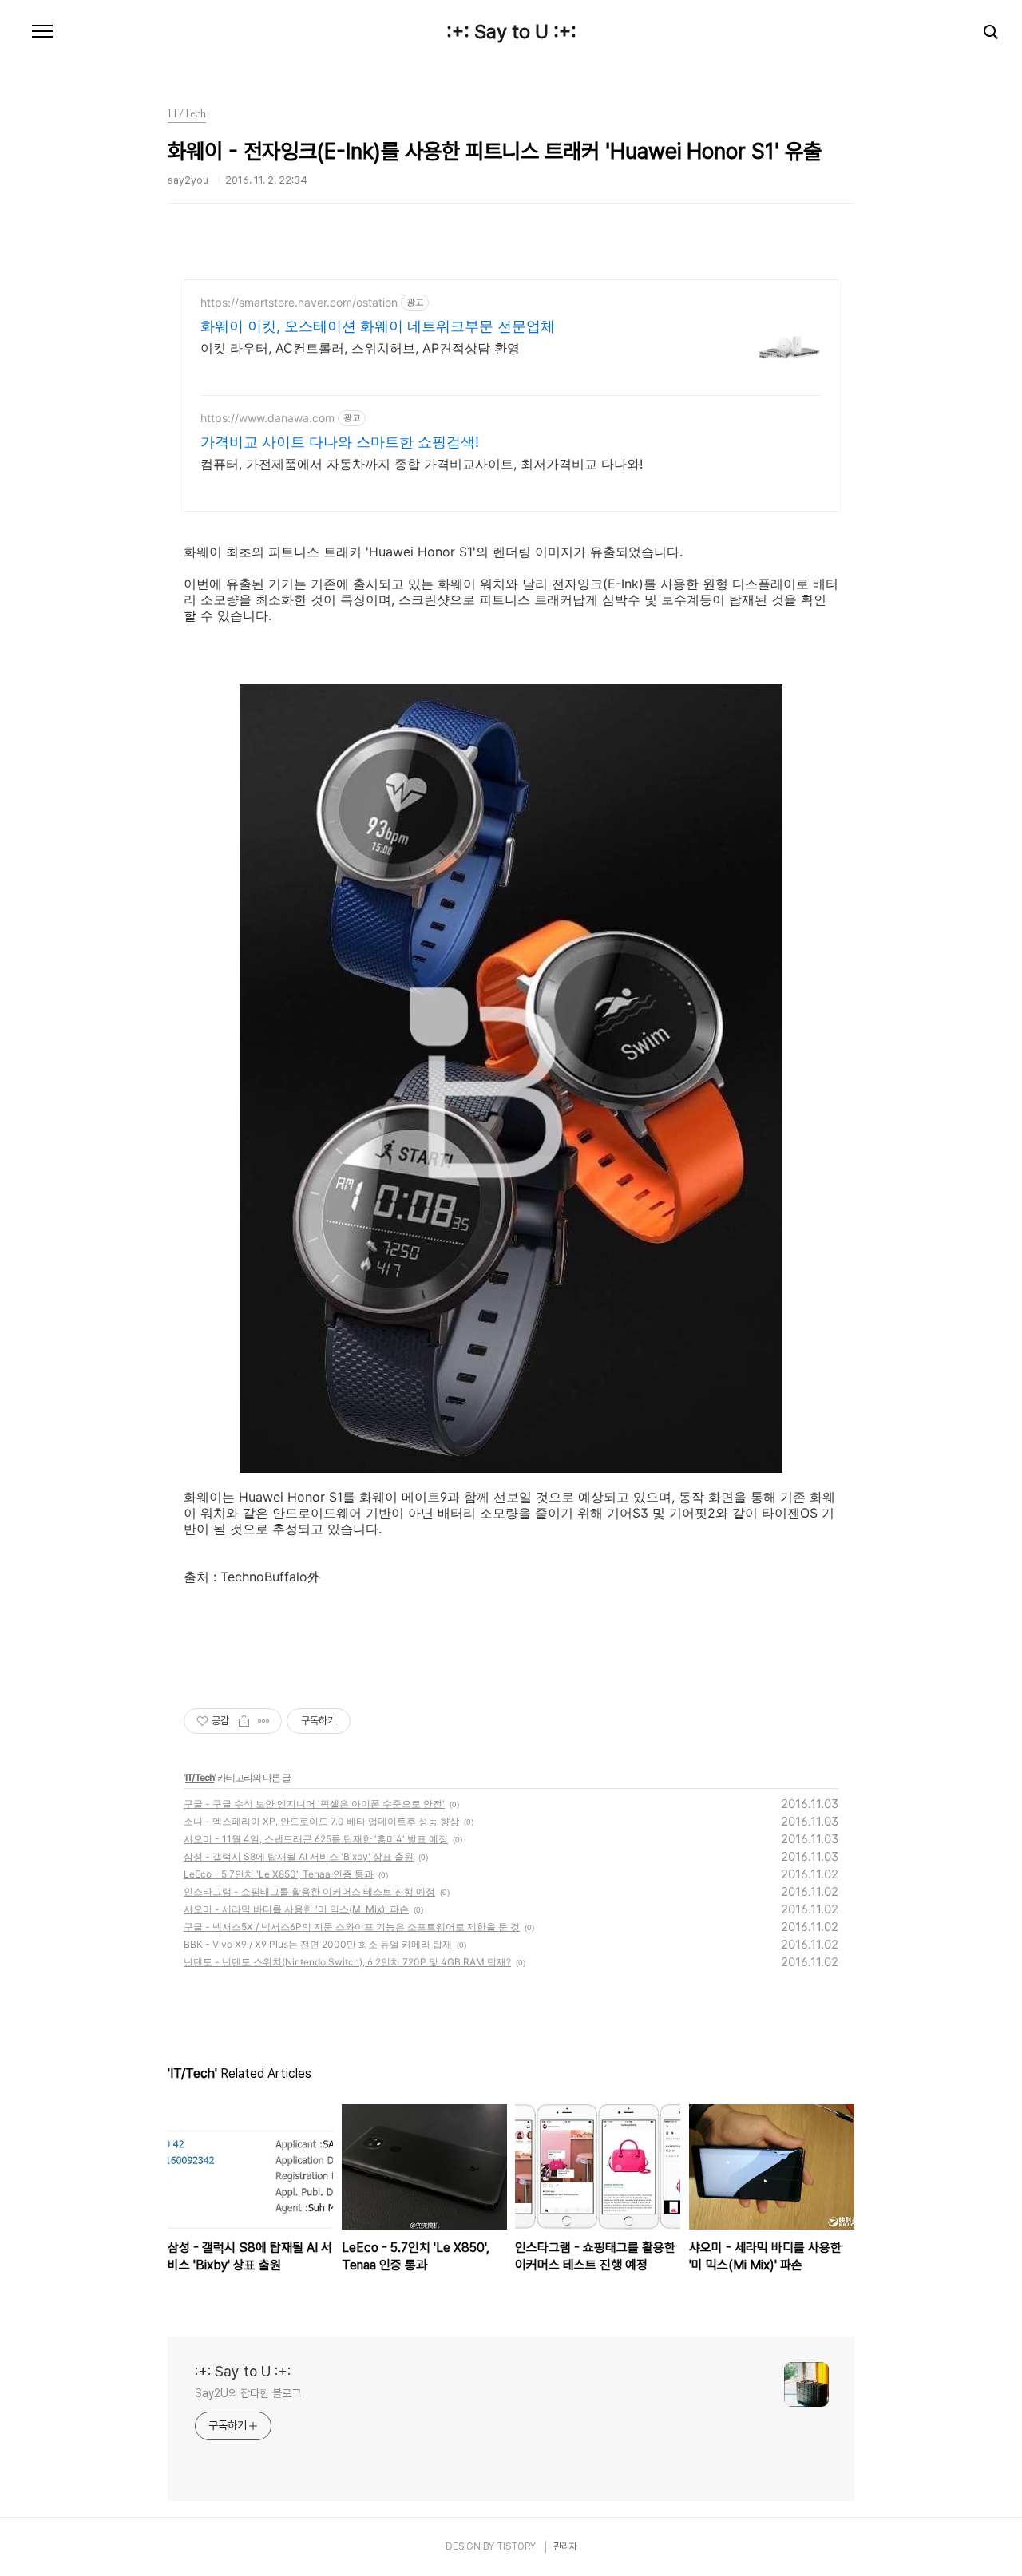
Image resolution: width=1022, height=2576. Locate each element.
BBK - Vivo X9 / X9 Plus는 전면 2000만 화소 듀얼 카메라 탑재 (318, 1944)
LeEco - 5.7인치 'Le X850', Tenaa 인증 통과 (279, 1874)
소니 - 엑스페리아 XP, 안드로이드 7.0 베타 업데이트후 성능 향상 (321, 1821)
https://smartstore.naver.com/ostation (299, 302)
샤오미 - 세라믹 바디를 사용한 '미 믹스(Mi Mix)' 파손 (296, 1909)
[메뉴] (42, 32)
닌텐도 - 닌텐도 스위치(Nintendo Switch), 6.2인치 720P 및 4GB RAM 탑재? (347, 1962)
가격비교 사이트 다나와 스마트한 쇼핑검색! (340, 442)
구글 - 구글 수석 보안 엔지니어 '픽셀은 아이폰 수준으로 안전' (314, 1804)
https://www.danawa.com (267, 418)
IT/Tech (200, 1777)
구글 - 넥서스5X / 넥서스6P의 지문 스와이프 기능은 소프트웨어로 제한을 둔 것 (352, 1927)
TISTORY (516, 2546)
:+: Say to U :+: (511, 32)
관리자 (565, 2546)
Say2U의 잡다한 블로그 (248, 2393)
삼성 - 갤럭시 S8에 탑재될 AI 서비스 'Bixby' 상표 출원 (299, 1856)
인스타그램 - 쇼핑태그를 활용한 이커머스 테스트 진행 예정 (309, 1891)
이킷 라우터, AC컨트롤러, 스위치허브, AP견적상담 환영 (360, 348)
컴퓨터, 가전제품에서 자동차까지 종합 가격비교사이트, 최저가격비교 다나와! (422, 464)
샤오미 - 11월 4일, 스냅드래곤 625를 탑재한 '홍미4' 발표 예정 (316, 1839)
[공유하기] (244, 1721)
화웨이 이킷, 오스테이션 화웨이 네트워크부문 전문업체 (378, 326)
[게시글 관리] (264, 1721)
